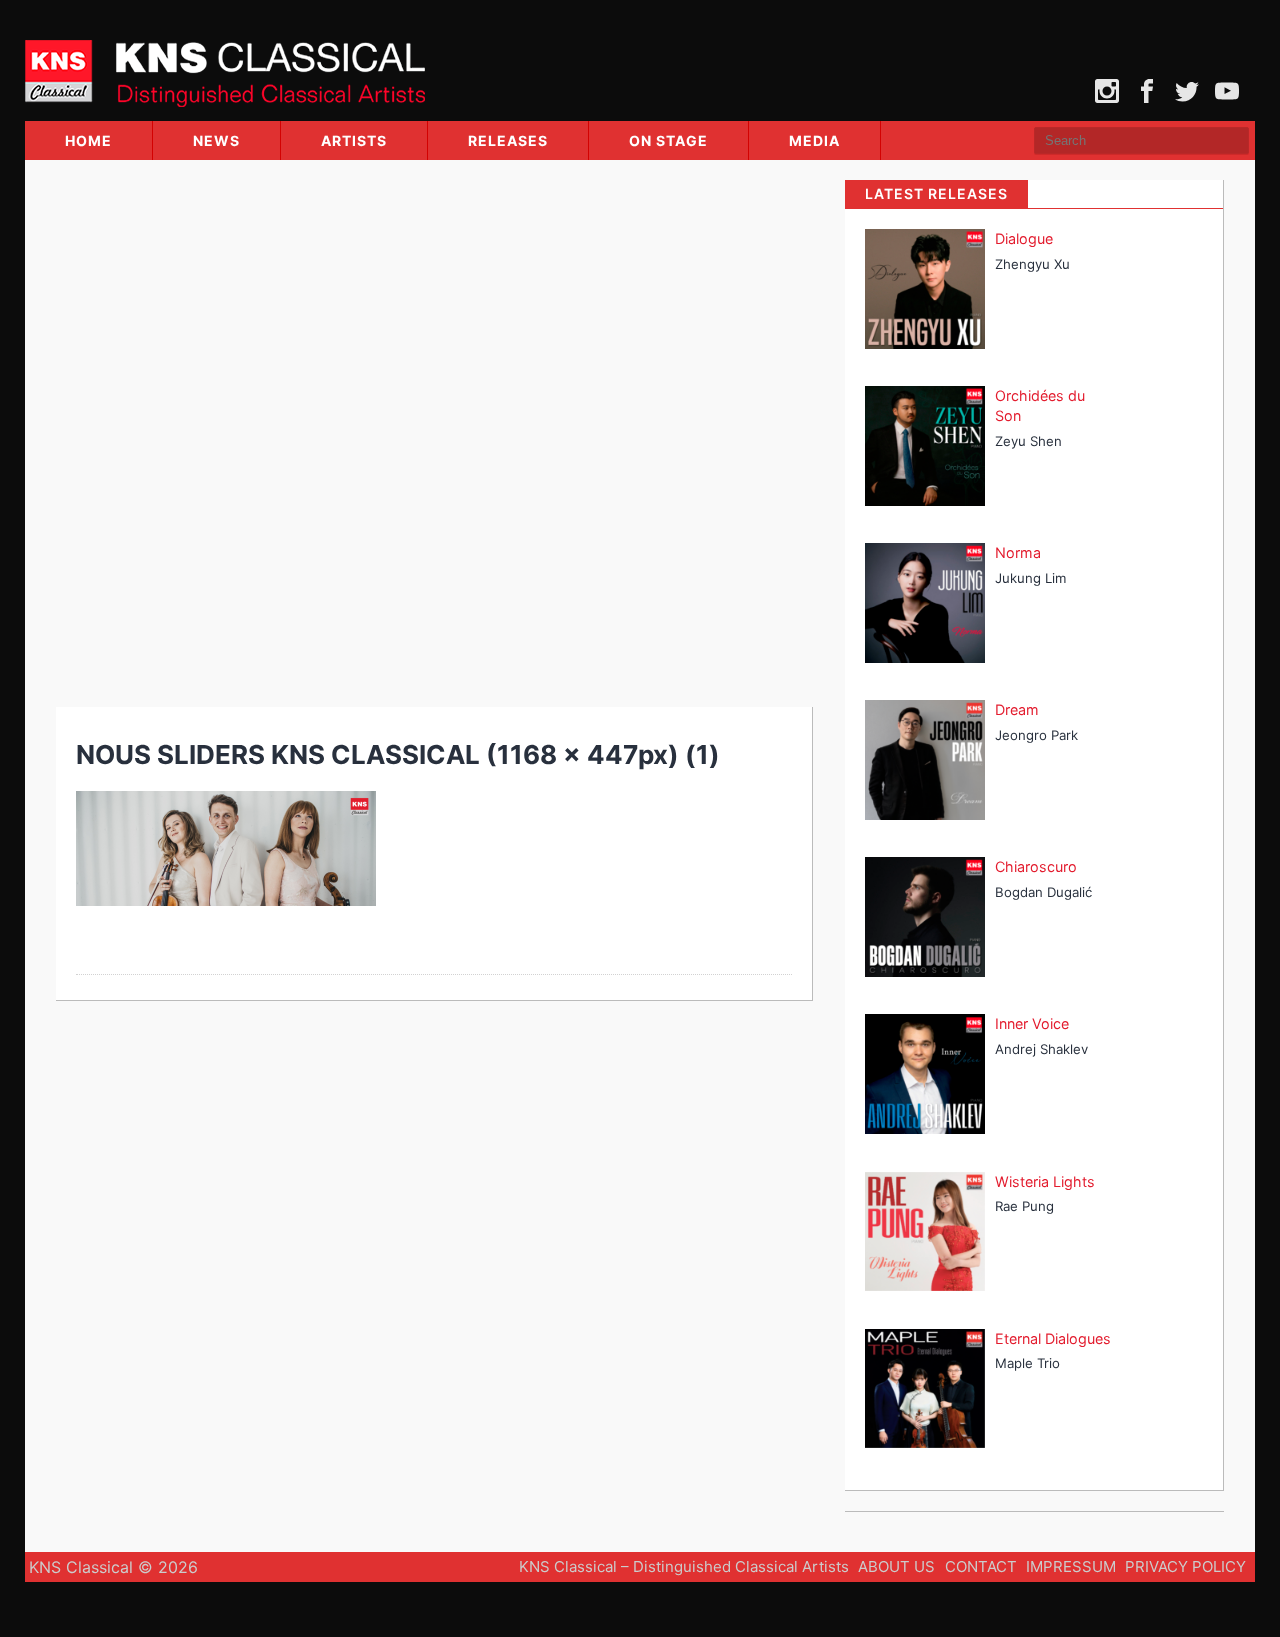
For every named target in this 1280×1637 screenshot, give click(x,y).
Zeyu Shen (1028, 441)
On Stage (668, 140)
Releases (508, 140)
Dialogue (1024, 238)
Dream (1017, 709)
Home (88, 140)
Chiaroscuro (1036, 866)
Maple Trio (1027, 1363)
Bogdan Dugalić (1043, 892)
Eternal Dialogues (1053, 1338)
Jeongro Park (1036, 735)
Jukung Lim (1030, 578)
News (216, 140)
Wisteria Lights (1045, 1181)
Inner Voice (1032, 1023)
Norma (1018, 552)
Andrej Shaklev (1041, 1049)
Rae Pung (1024, 1206)
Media (814, 140)
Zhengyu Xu (1032, 264)
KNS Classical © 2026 (113, 1567)
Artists (354, 140)
